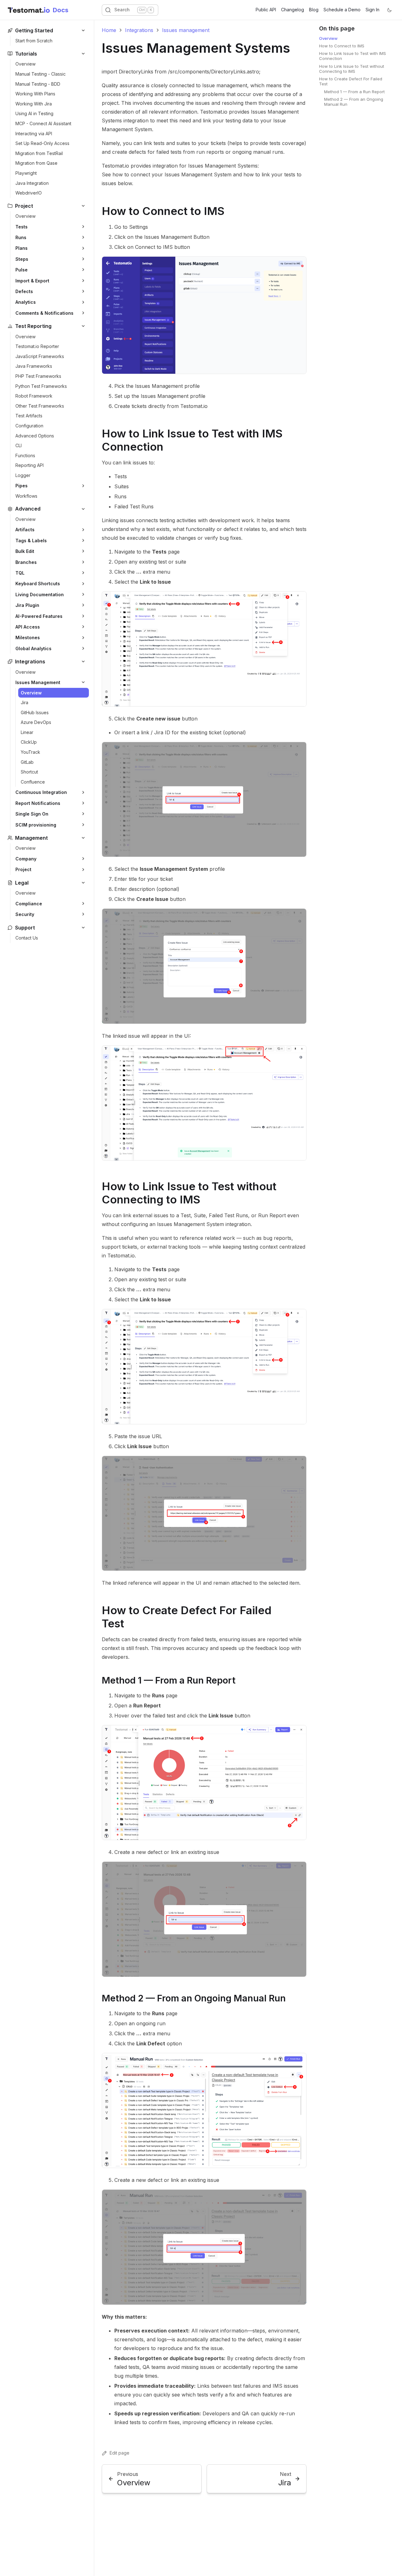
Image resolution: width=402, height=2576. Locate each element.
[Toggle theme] (389, 10)
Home (109, 30)
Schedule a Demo (342, 10)
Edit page (120, 2453)
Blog (314, 10)
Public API (266, 10)
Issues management (186, 30)
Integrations (139, 30)
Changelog (293, 10)
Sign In (372, 10)
